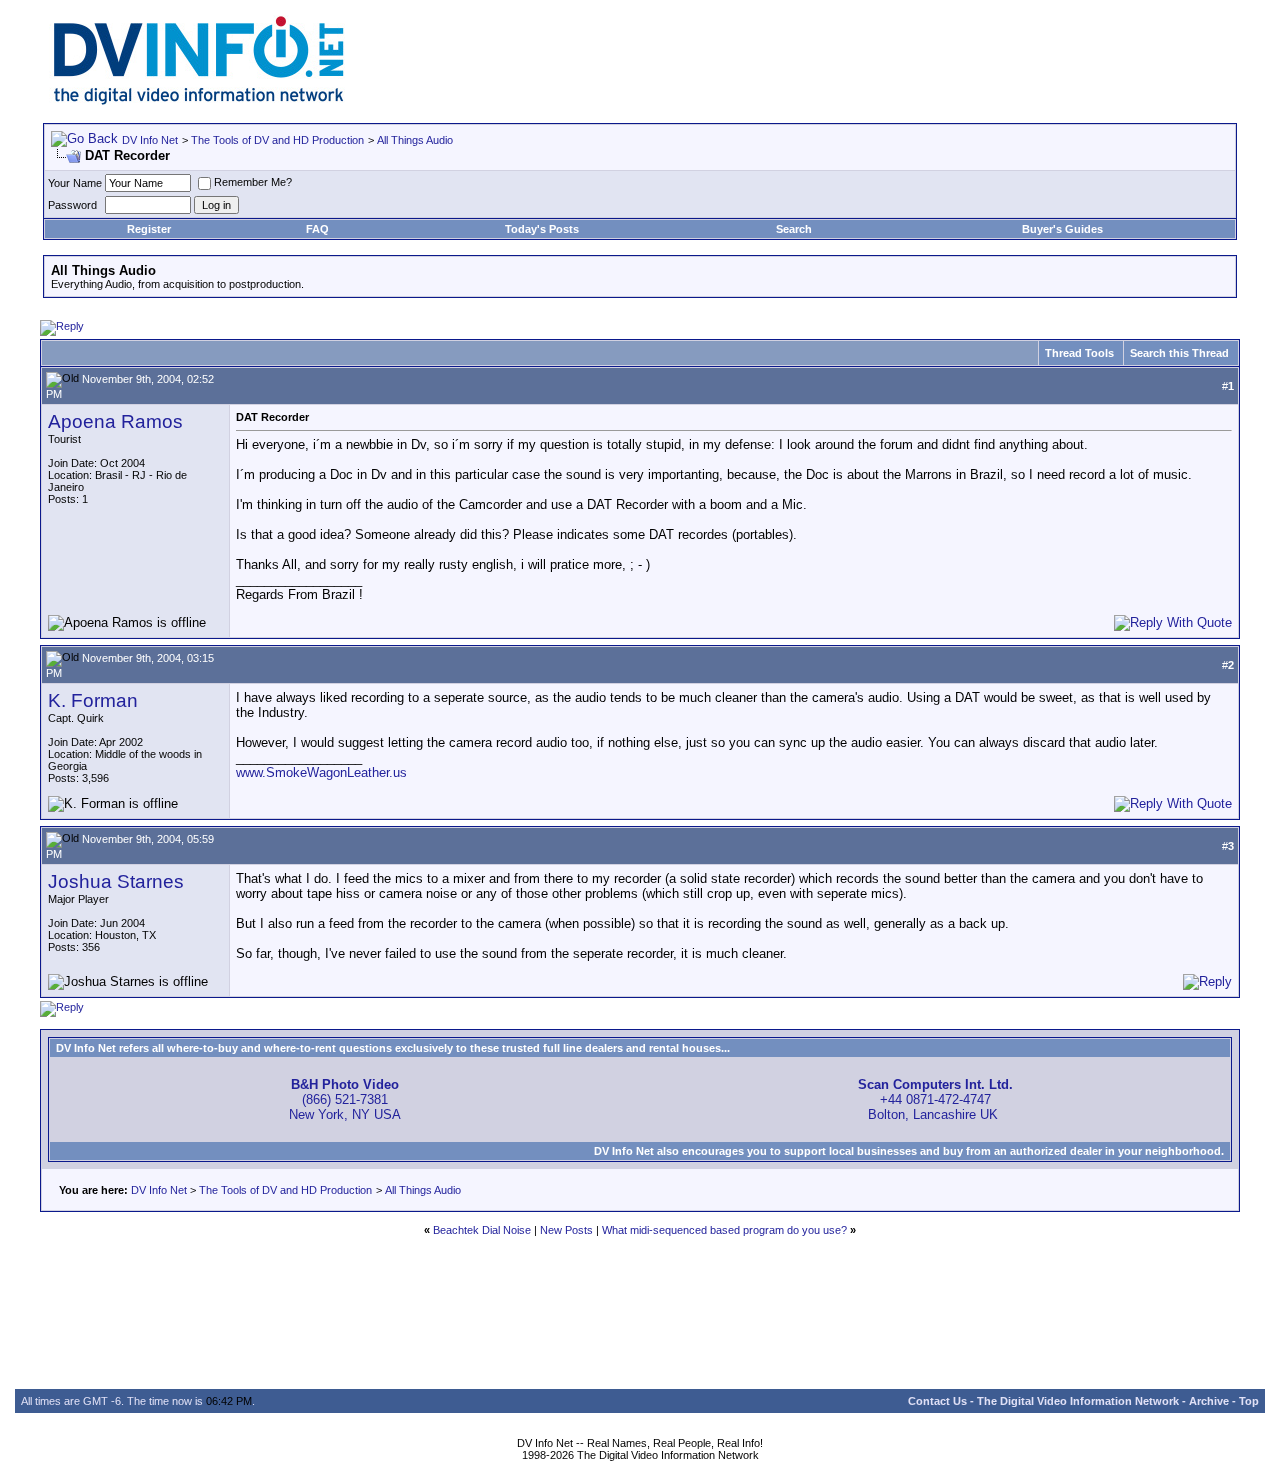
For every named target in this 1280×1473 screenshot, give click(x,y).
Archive (1209, 1401)
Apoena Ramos (115, 421)
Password (72, 205)
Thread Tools (1079, 353)
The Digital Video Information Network (1078, 1401)
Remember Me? (253, 182)
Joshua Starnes (116, 881)
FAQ (317, 229)
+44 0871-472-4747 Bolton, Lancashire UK (935, 1099)
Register (149, 229)
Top (1249, 1401)
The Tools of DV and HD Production (277, 140)
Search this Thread (1179, 353)
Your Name (75, 183)
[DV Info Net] (199, 100)
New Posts (566, 1230)
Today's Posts (542, 229)
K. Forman (93, 700)
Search (794, 229)
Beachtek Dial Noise (482, 1230)
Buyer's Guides (1062, 229)
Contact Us (937, 1401)
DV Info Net (150, 140)
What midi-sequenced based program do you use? (724, 1230)
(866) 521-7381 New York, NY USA (345, 1099)
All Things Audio (415, 140)
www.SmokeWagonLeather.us (321, 772)
